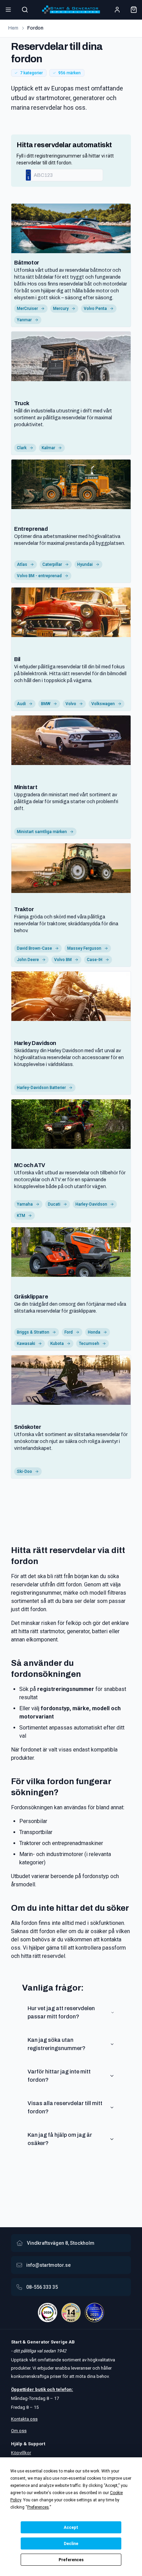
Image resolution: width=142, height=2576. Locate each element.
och (50, 2389)
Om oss (19, 2431)
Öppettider (23, 2389)
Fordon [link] (35, 28)
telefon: (64, 2389)
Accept (71, 2528)
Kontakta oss (24, 2419)
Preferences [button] (38, 2507)
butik (40, 2389)
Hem (13, 28)
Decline (71, 2544)
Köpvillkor (21, 2453)
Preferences (71, 2560)
